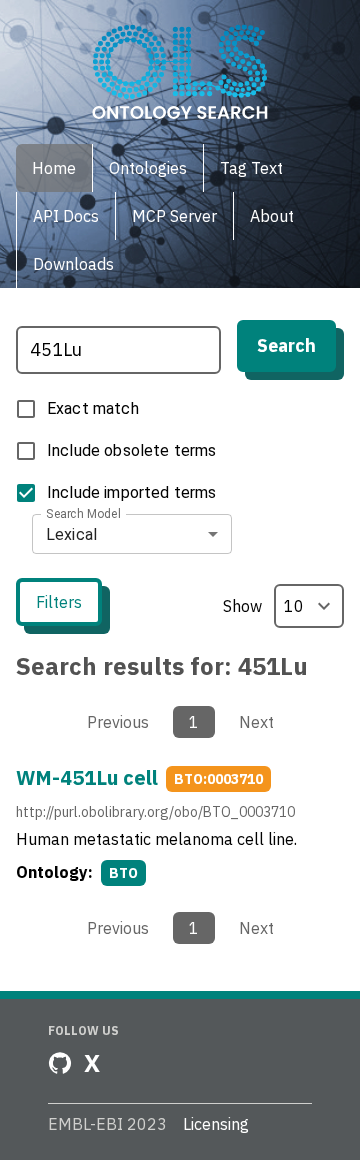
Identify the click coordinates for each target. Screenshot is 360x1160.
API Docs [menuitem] (66, 216)
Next (256, 722)
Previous (118, 722)
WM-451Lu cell (87, 777)
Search (286, 345)
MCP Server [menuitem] (174, 216)
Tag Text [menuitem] (251, 168)
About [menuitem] (272, 216)
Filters (59, 602)
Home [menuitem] (54, 168)
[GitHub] (60, 1063)
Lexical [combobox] (71, 534)
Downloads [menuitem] (73, 264)
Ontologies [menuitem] (148, 168)
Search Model (83, 514)
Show (242, 606)
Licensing (216, 1124)
